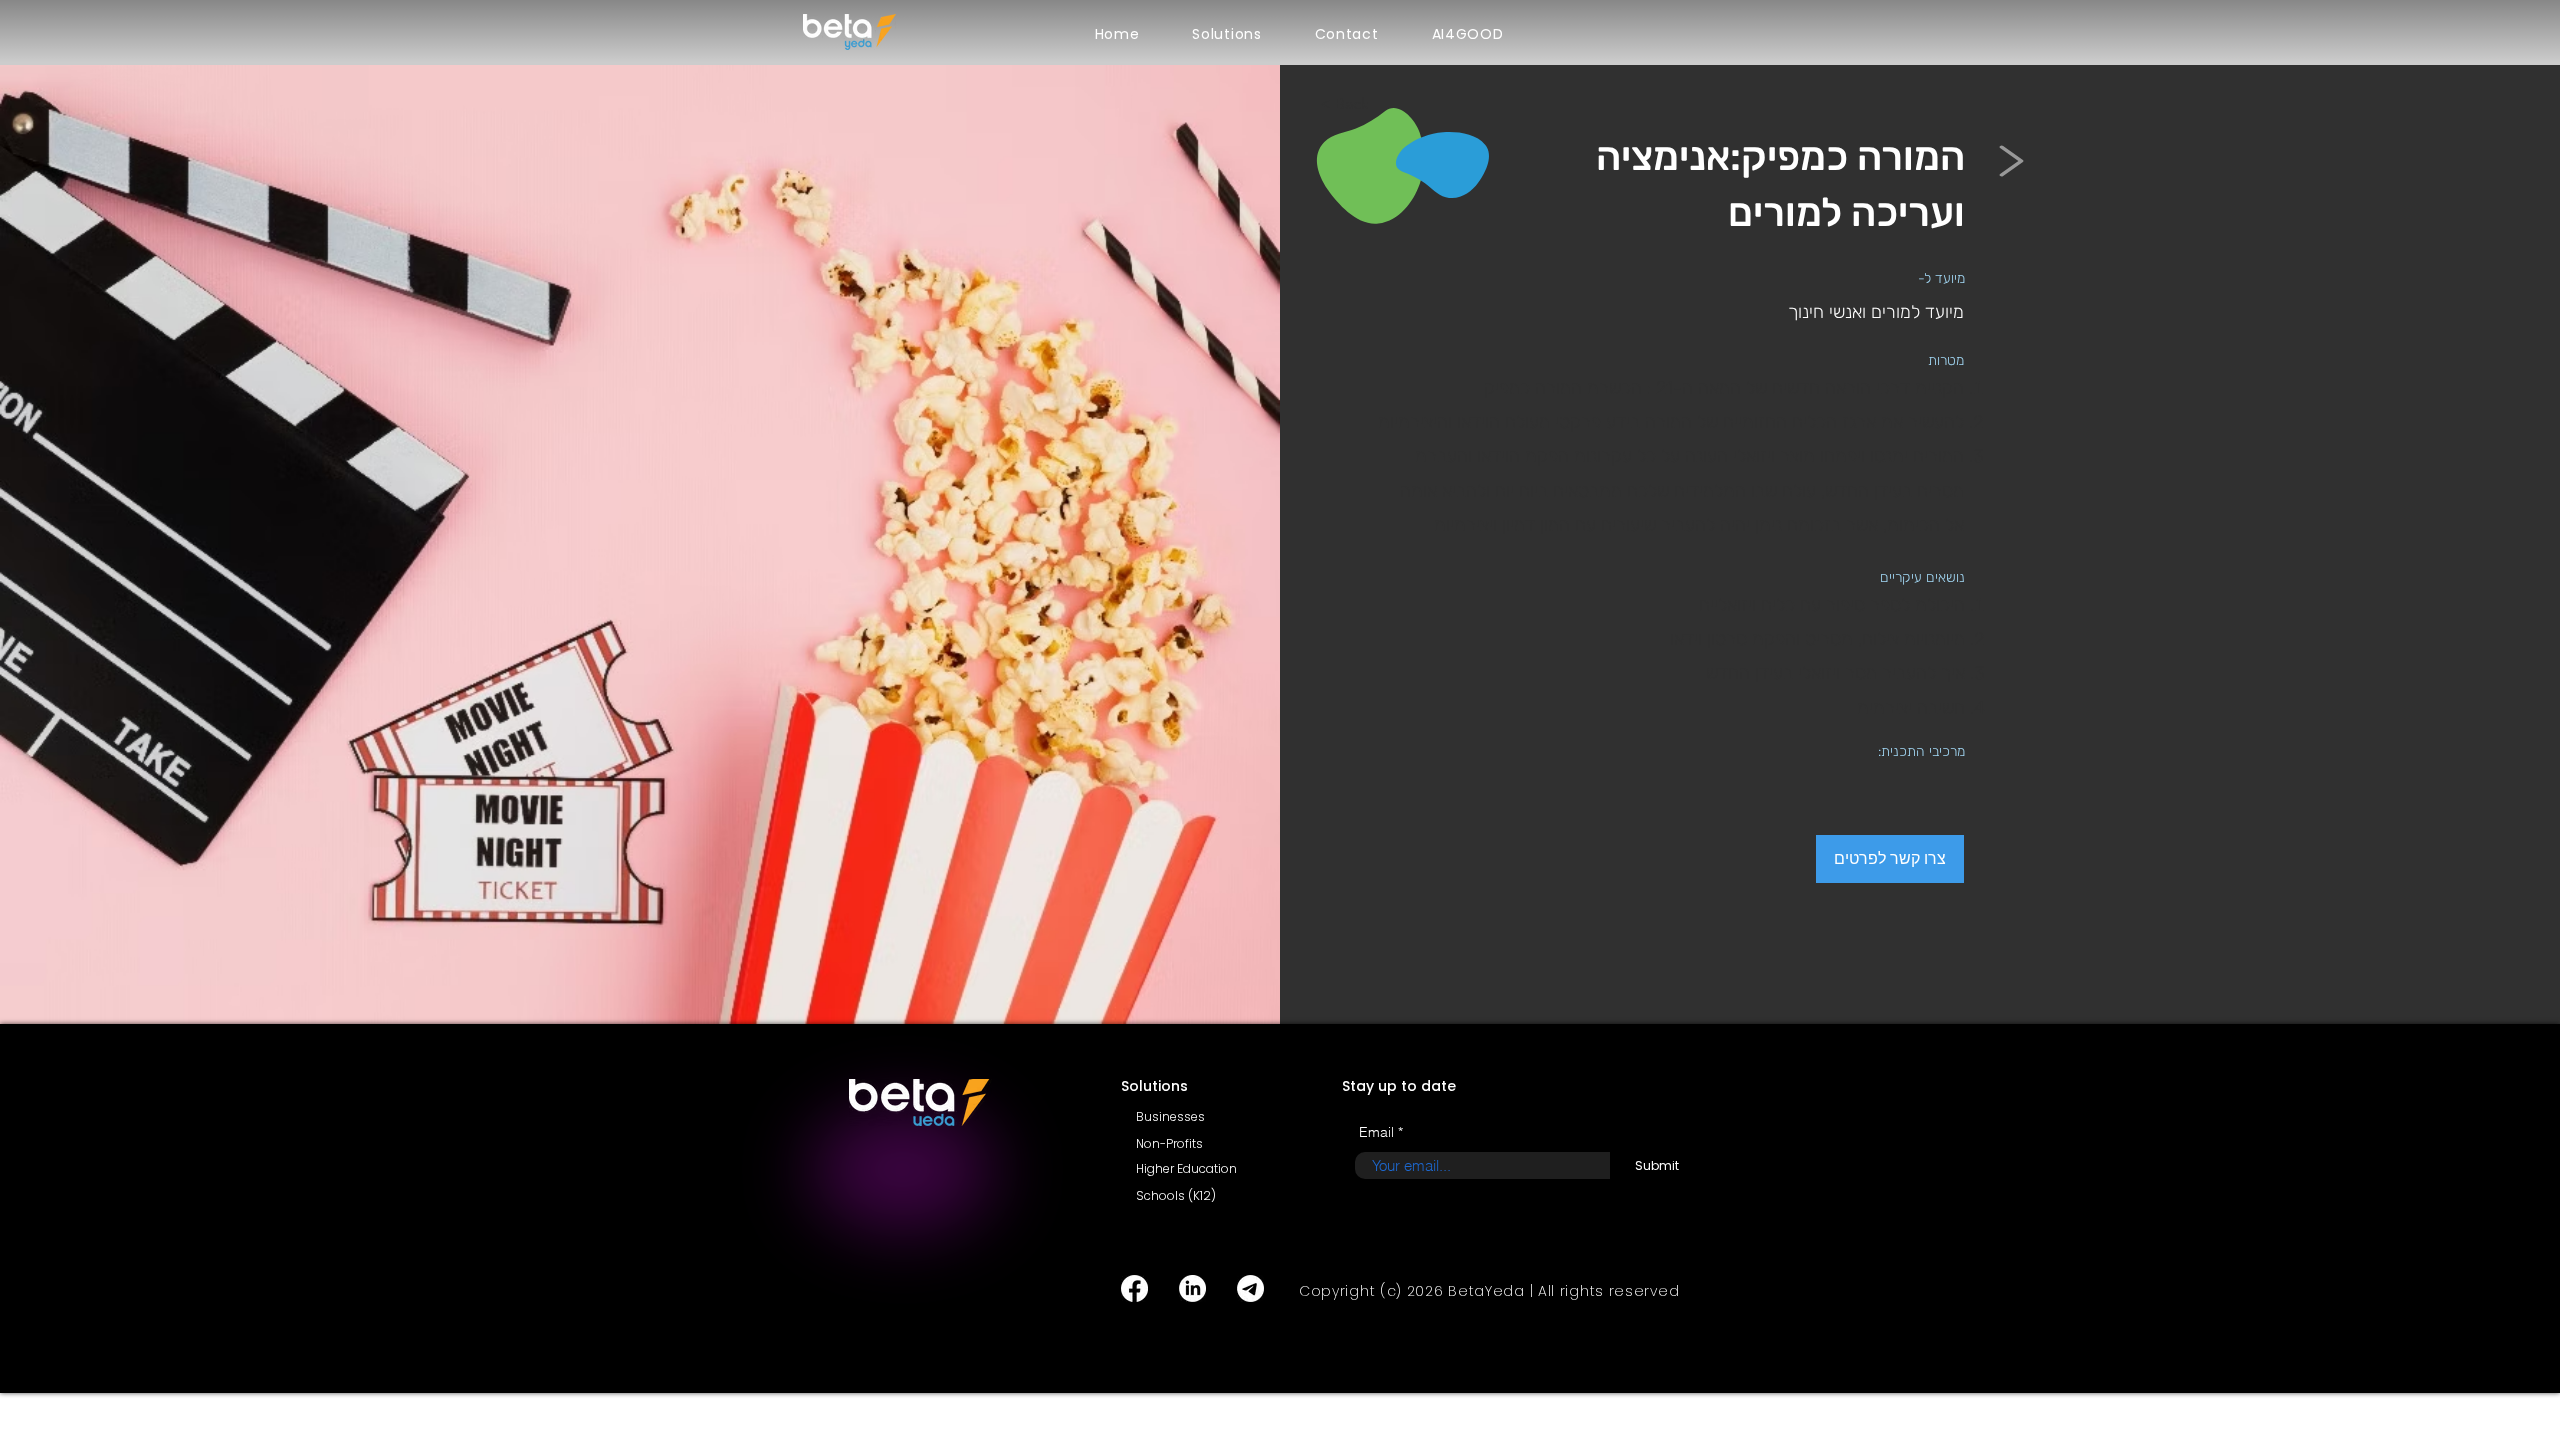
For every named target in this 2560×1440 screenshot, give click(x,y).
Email (1376, 1132)
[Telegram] (1250, 1288)
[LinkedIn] (1192, 1288)
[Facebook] (1134, 1288)
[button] (1227, 35)
